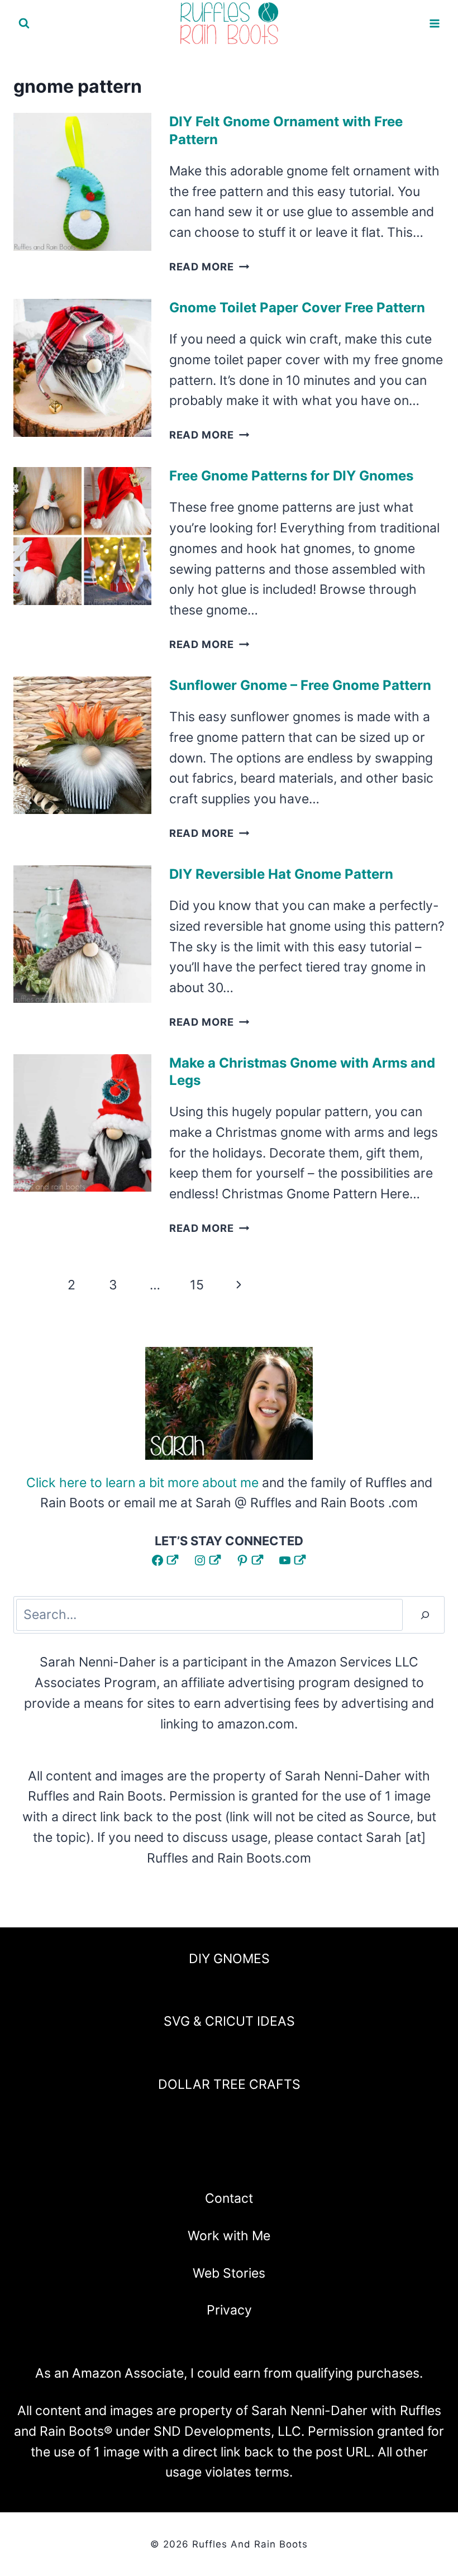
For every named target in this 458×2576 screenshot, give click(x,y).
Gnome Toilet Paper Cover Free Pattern (297, 308)
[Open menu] (434, 23)
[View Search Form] (24, 23)
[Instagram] (199, 2163)
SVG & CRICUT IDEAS (229, 2021)
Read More (209, 266)
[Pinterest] (229, 2163)
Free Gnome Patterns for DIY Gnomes (291, 476)
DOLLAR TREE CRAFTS (229, 2084)
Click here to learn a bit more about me (142, 1483)
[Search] (425, 1615)
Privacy (229, 2310)
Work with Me (229, 2236)
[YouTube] (259, 2163)
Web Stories (229, 2273)
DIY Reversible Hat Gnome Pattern (281, 874)
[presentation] (82, 182)
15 (197, 1285)
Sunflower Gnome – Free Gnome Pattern (300, 685)
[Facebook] (170, 2163)
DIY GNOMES (229, 1959)
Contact (229, 2198)
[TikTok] (288, 2163)
